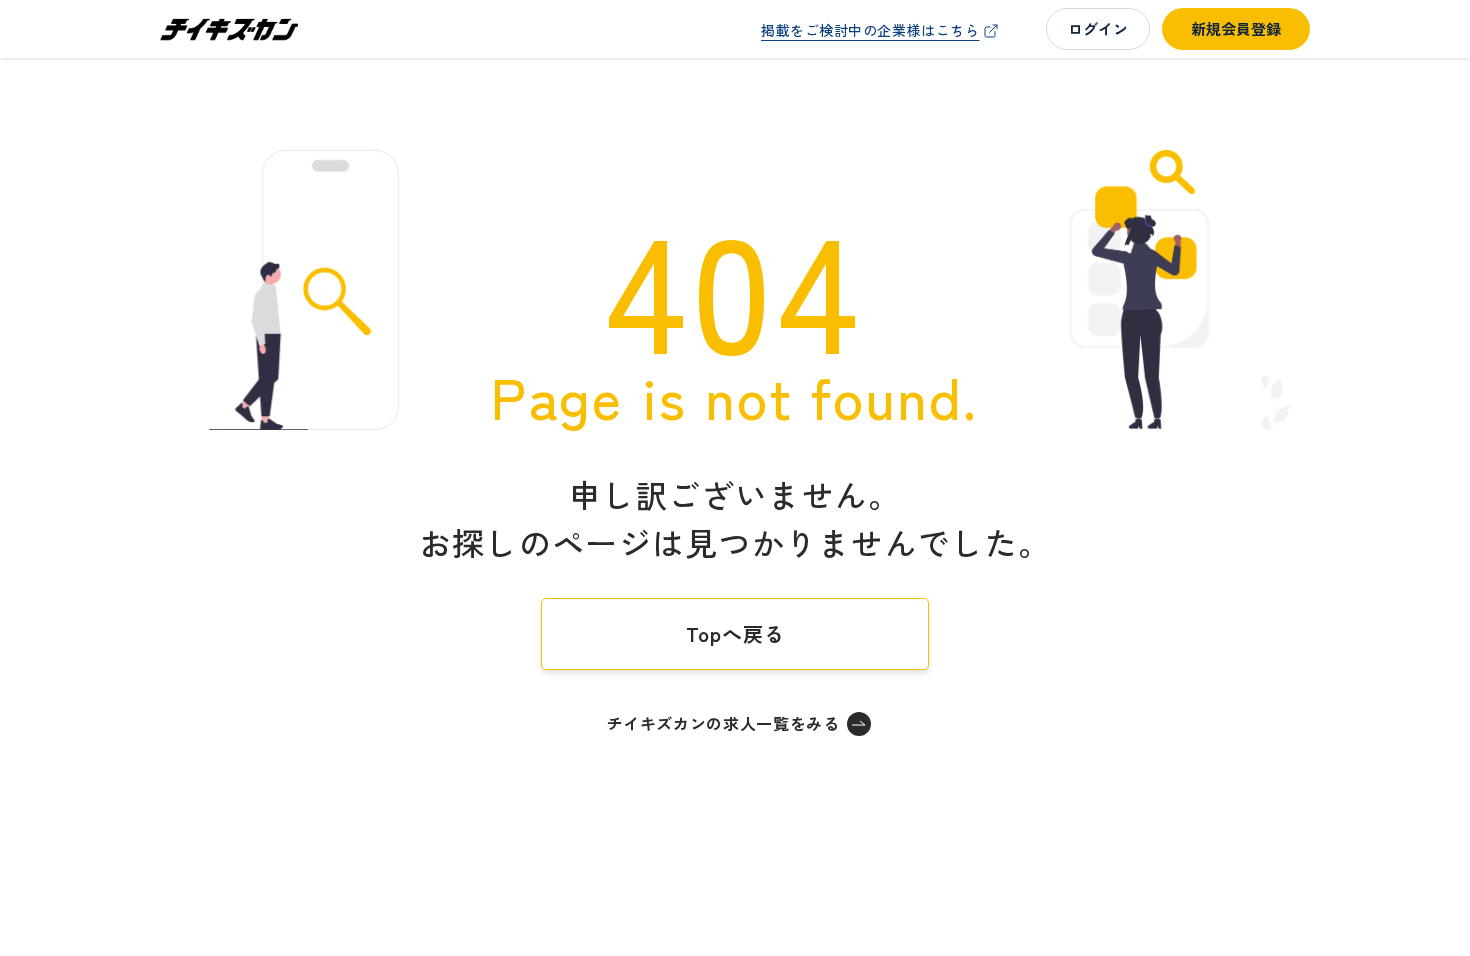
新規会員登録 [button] (1236, 28)
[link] (882, 30)
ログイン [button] (1098, 28)
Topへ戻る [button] (735, 633)
